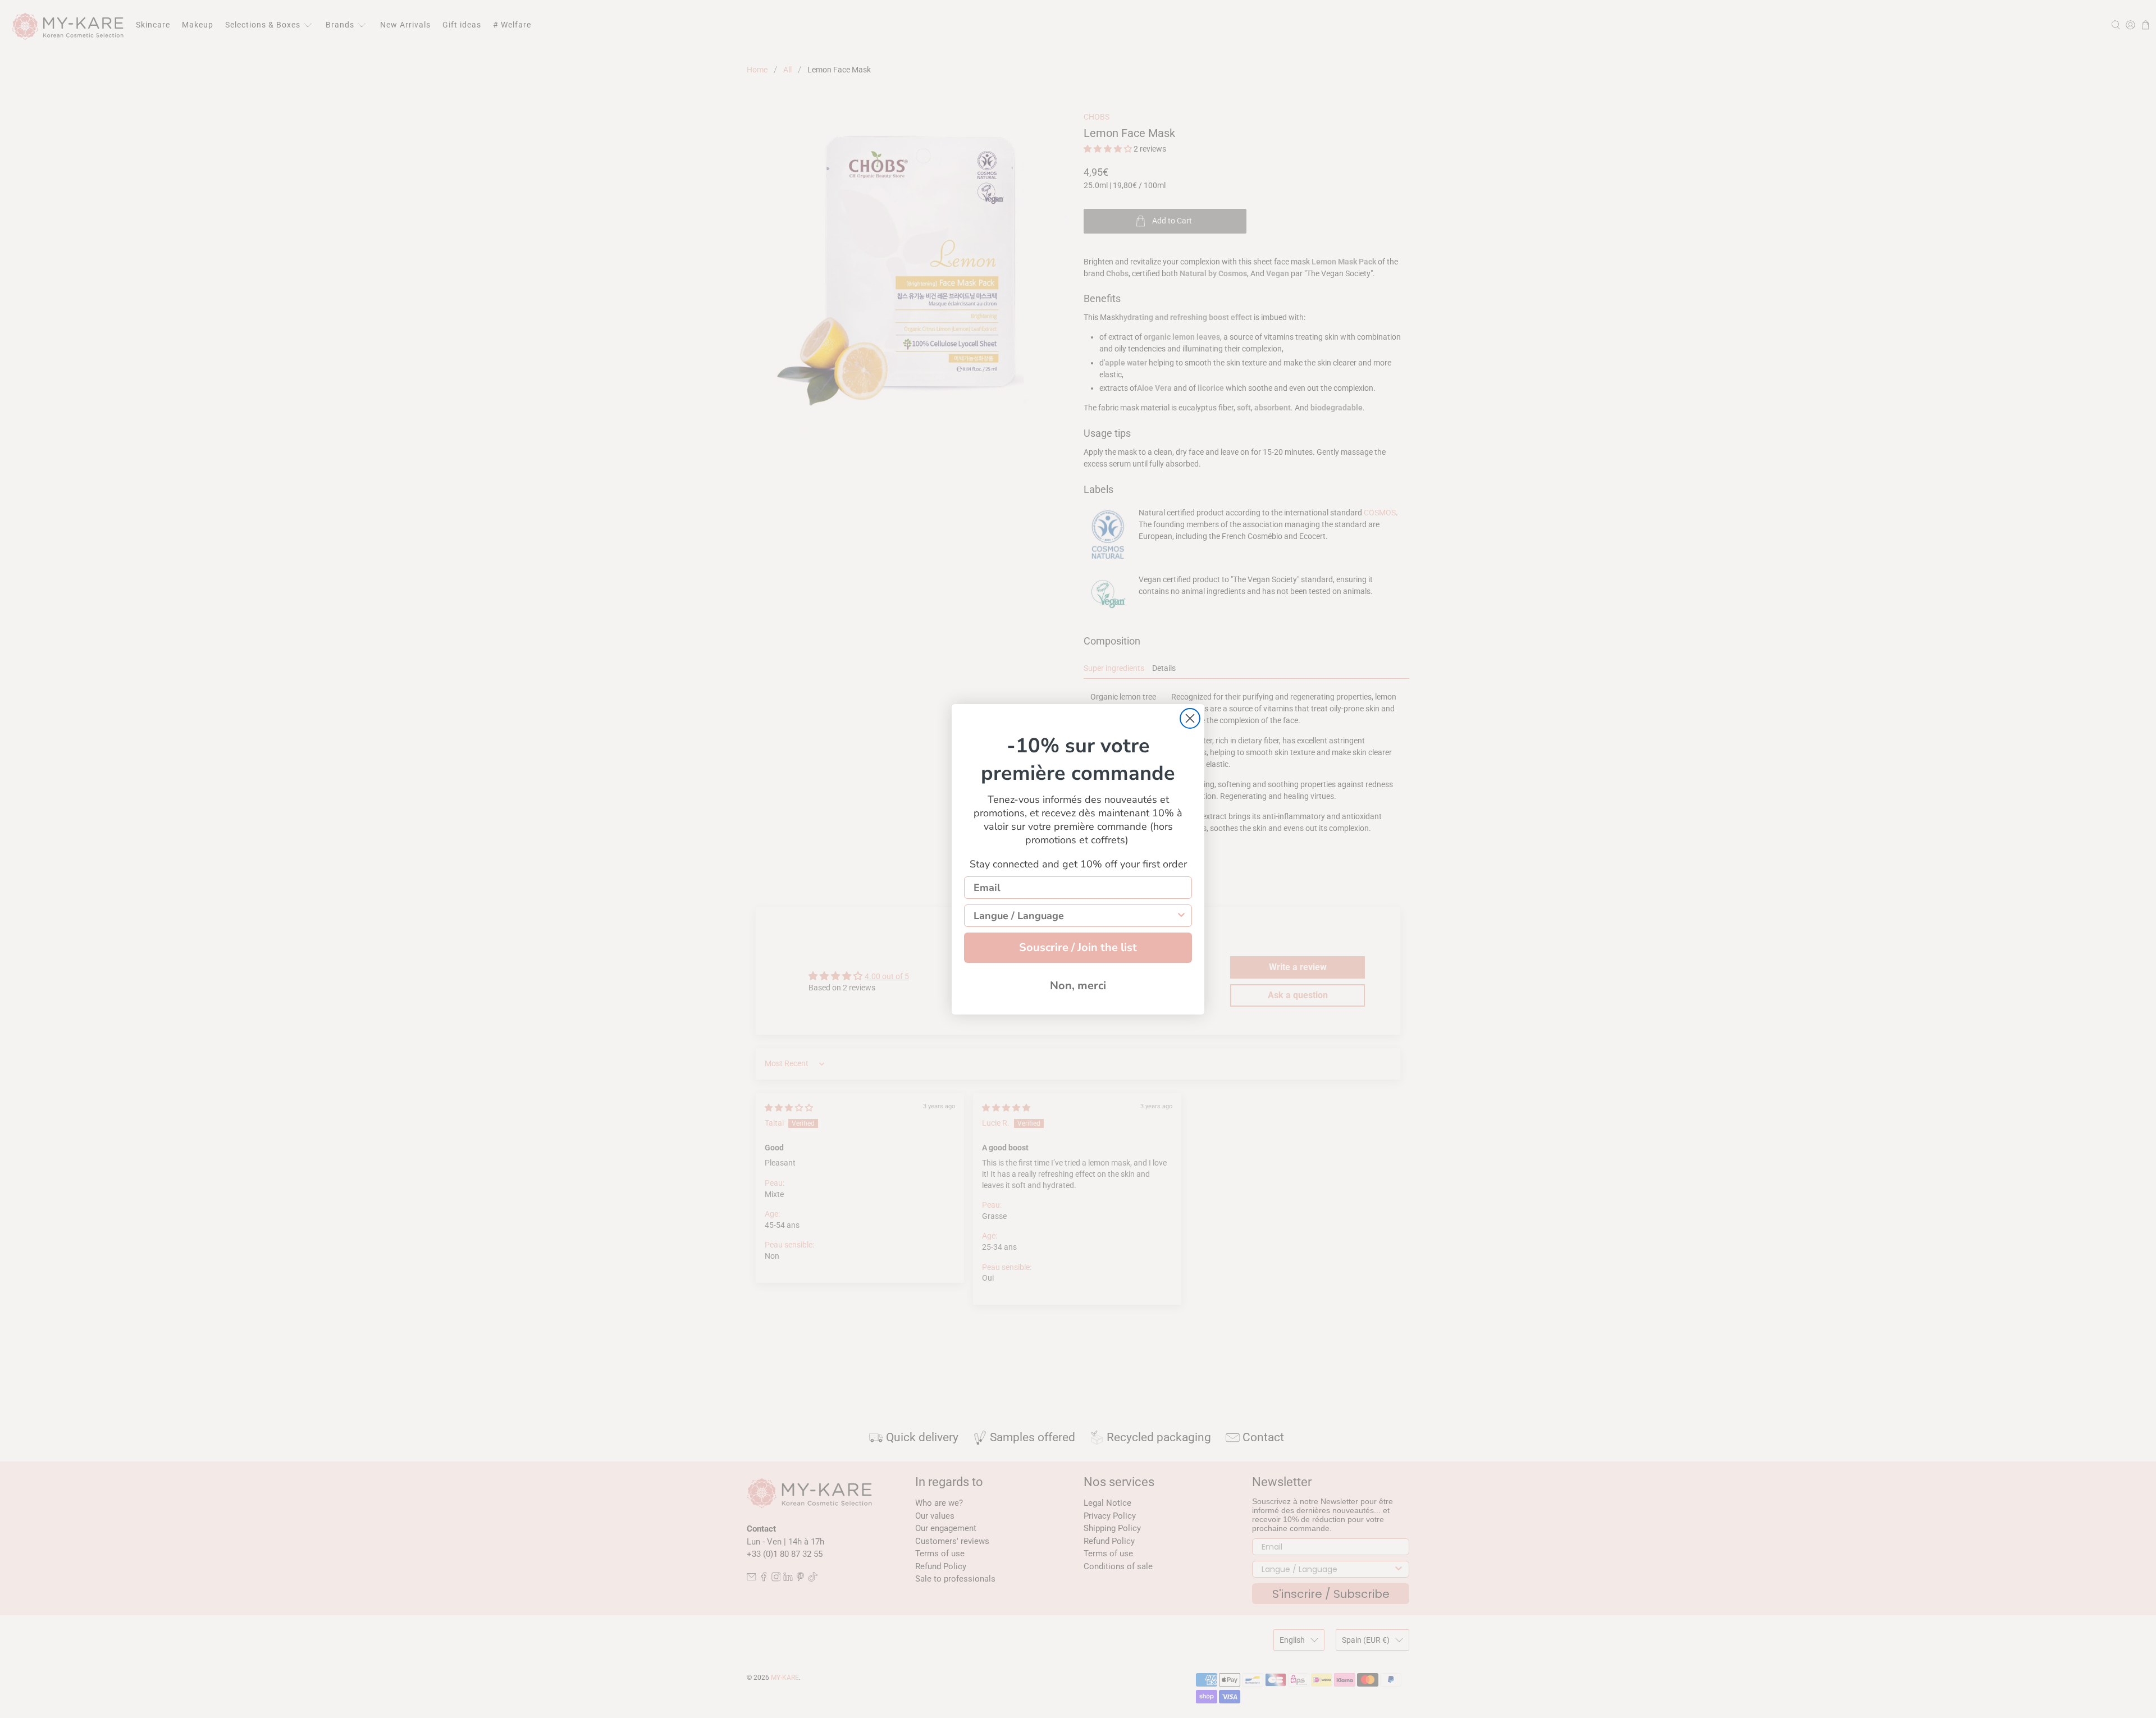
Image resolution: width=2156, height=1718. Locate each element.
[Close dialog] (1190, 718)
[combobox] (1075, 916)
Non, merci (1078, 986)
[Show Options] (1181, 916)
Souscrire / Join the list (1078, 947)
